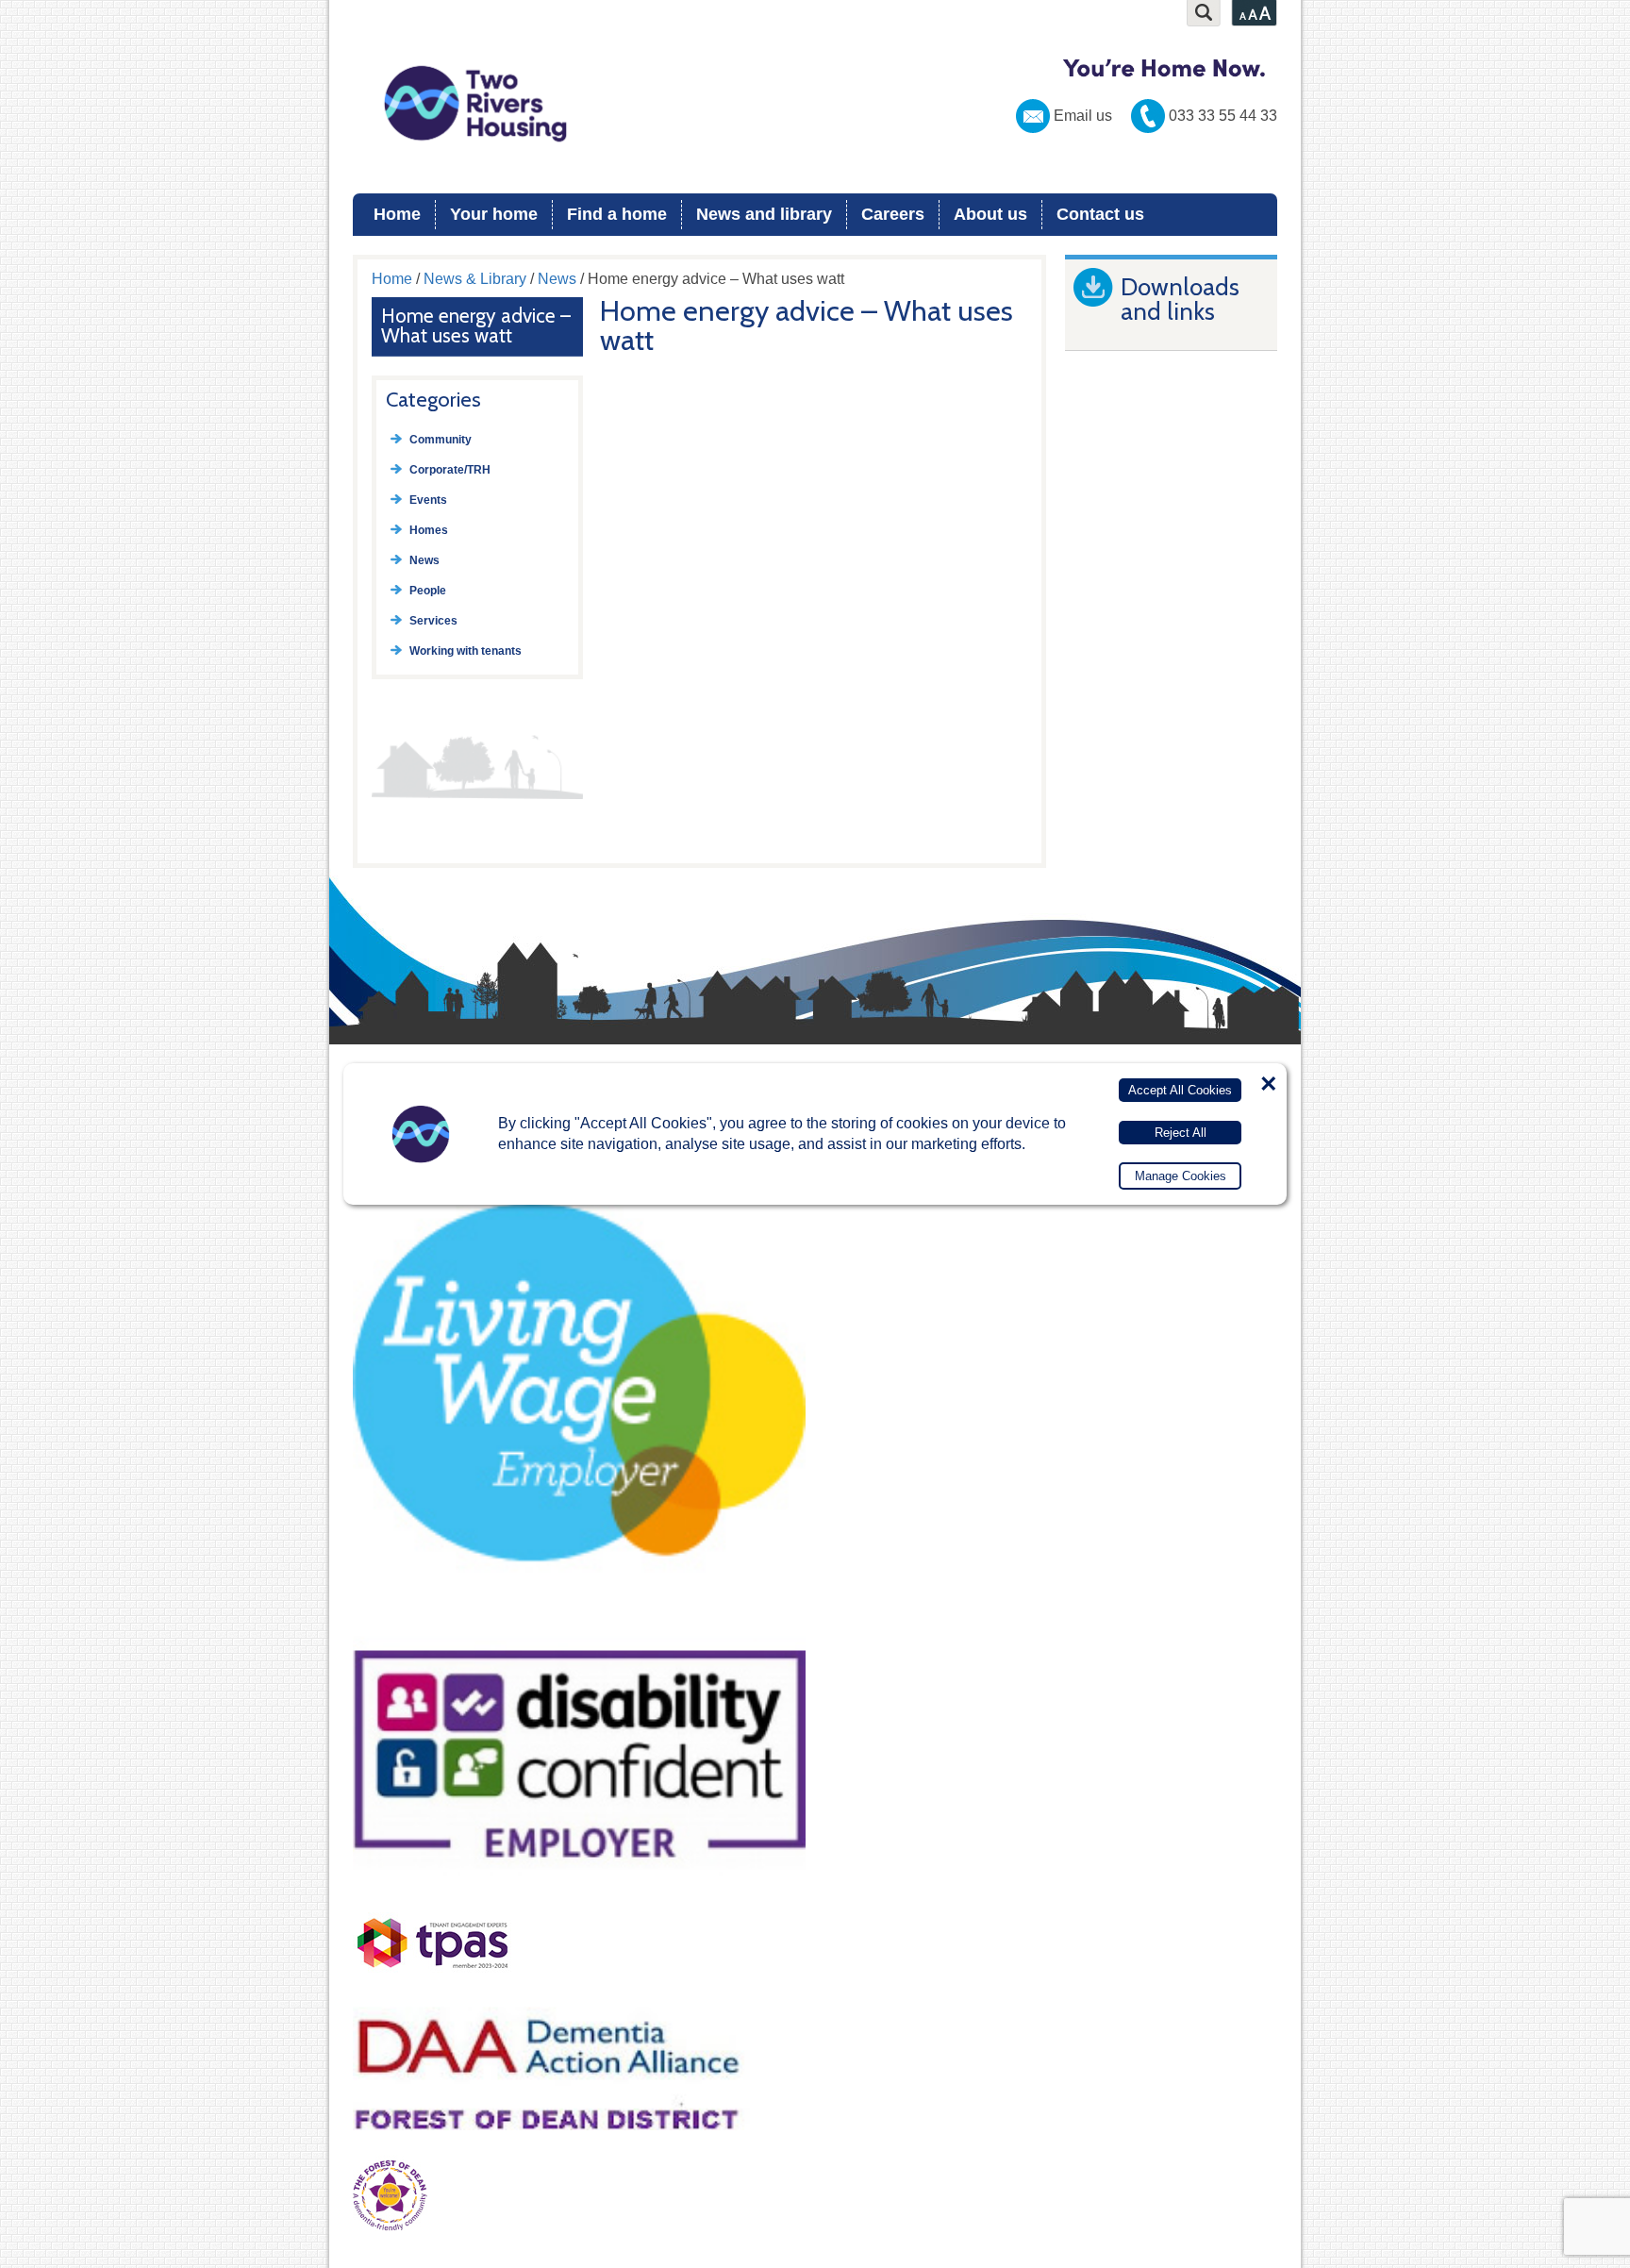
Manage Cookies (1181, 1176)
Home (397, 214)
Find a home (617, 214)
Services (433, 621)
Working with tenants (466, 651)
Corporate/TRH (450, 470)
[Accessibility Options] (1254, 13)
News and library (764, 214)
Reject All (1181, 1133)
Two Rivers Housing (815, 104)
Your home (494, 214)
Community (441, 440)
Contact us (1100, 214)
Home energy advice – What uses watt (476, 325)
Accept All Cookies (1180, 1090)
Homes (429, 530)
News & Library (475, 279)
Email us (1083, 116)
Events (428, 500)
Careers (893, 214)
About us (990, 214)
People (428, 591)
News (557, 279)
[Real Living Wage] (579, 1614)
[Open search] (1204, 13)
